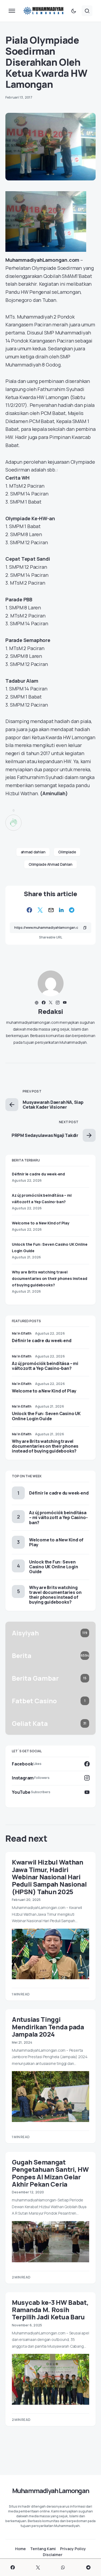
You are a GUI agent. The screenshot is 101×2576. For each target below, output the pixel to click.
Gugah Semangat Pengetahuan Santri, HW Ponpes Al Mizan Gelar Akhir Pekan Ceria (50, 2173)
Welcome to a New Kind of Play (41, 1223)
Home (20, 2549)
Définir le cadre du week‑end (38, 1174)
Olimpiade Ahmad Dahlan (50, 864)
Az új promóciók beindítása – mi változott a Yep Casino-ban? (45, 1366)
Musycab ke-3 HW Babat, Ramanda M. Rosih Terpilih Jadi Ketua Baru (50, 2310)
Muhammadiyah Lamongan (50, 2491)
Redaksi (50, 1011)
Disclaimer (53, 2555)
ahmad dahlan (33, 852)
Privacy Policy (73, 2549)
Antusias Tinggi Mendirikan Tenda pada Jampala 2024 (48, 2027)
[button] (12, 11)
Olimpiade (67, 852)
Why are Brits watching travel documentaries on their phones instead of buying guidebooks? (50, 1278)
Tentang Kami (43, 2549)
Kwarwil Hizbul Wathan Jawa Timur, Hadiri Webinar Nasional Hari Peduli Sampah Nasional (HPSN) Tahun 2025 (49, 1877)
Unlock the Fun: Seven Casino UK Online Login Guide (46, 1416)
